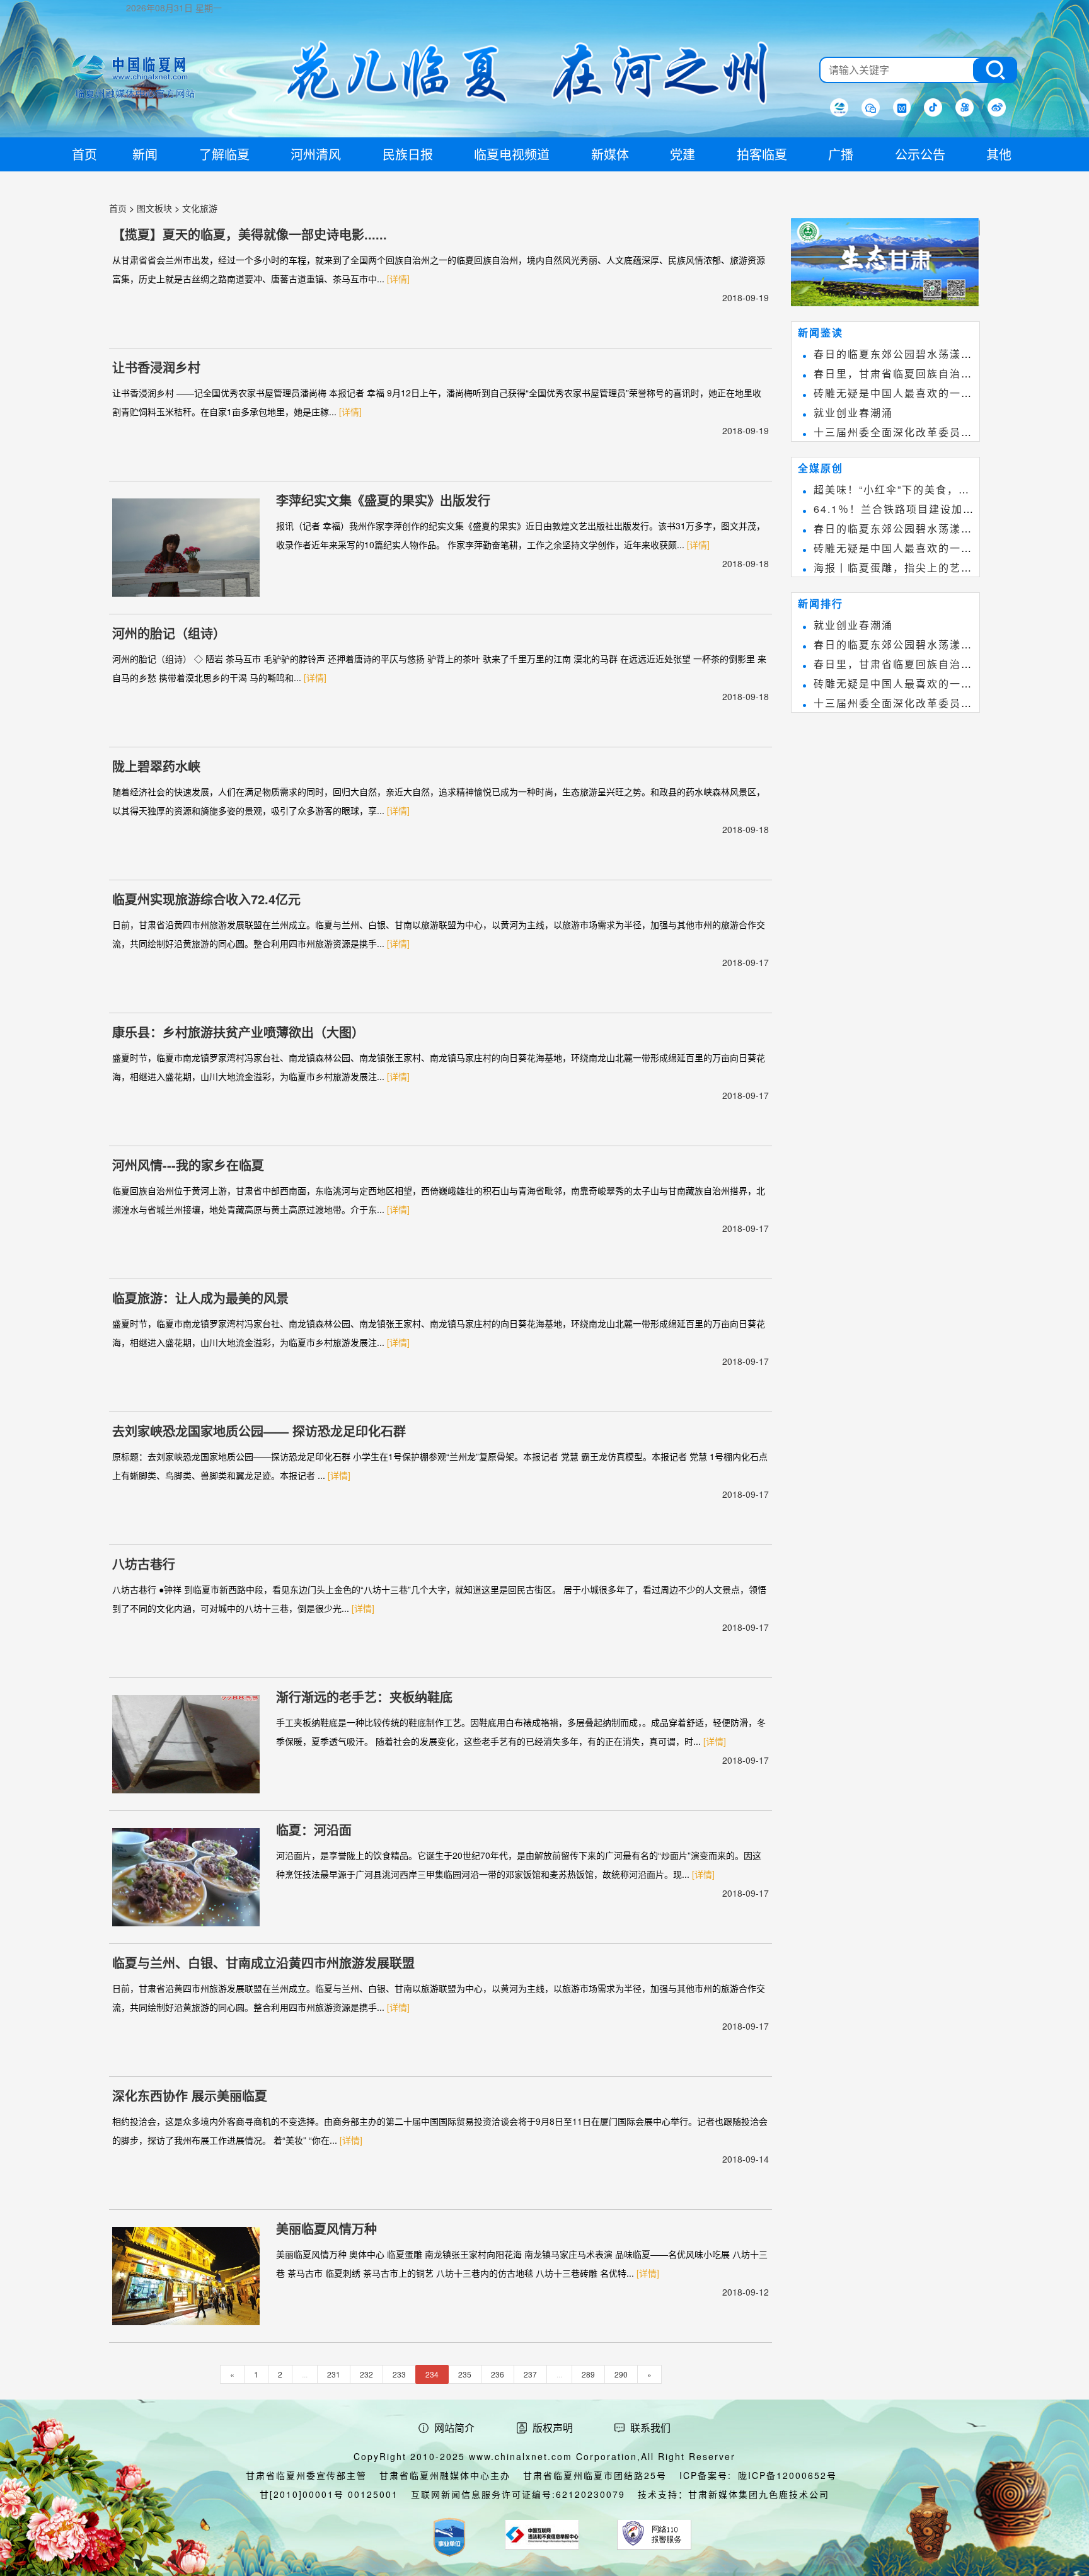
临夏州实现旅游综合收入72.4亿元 (206, 899)
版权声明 (553, 2428)
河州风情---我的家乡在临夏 (188, 1165)
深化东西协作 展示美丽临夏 (190, 2096)
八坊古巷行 (144, 1564)
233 (399, 2374)
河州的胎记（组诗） (169, 633)
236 (498, 2374)
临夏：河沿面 (314, 1830)
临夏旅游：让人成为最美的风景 (200, 1298)
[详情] (398, 279)
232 (366, 2374)
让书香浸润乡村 (156, 367)
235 (465, 2374)
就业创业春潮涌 (853, 412)
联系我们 (650, 2428)
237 (530, 2374)
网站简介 (454, 2428)
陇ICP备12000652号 (787, 2475)
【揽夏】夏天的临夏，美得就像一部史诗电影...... (250, 234)
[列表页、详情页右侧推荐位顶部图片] (885, 265)
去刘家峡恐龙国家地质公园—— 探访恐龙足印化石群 (259, 1431)
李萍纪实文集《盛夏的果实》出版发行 (383, 500)
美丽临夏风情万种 (326, 2228)
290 (621, 2374)
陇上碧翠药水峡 (156, 766)
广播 (841, 154)
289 (588, 2374)
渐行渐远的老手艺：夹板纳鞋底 (364, 1697)
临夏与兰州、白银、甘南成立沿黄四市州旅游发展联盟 (263, 1963)
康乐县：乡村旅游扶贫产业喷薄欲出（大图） (238, 1032)
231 (334, 2374)
